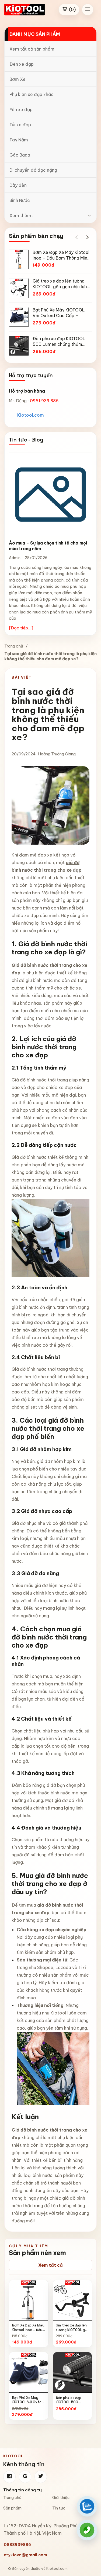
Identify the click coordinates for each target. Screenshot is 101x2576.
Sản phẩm (12, 2508)
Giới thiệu (61, 2498)
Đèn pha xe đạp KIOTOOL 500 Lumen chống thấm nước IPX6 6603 (72, 2404)
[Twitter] (41, 2477)
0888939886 (17, 2545)
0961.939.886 (44, 401)
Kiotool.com (31, 415)
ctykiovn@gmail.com (25, 2555)
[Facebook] (9, 2477)
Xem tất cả (50, 2265)
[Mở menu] (88, 10)
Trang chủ (14, 646)
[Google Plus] (25, 2477)
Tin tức (59, 2508)
